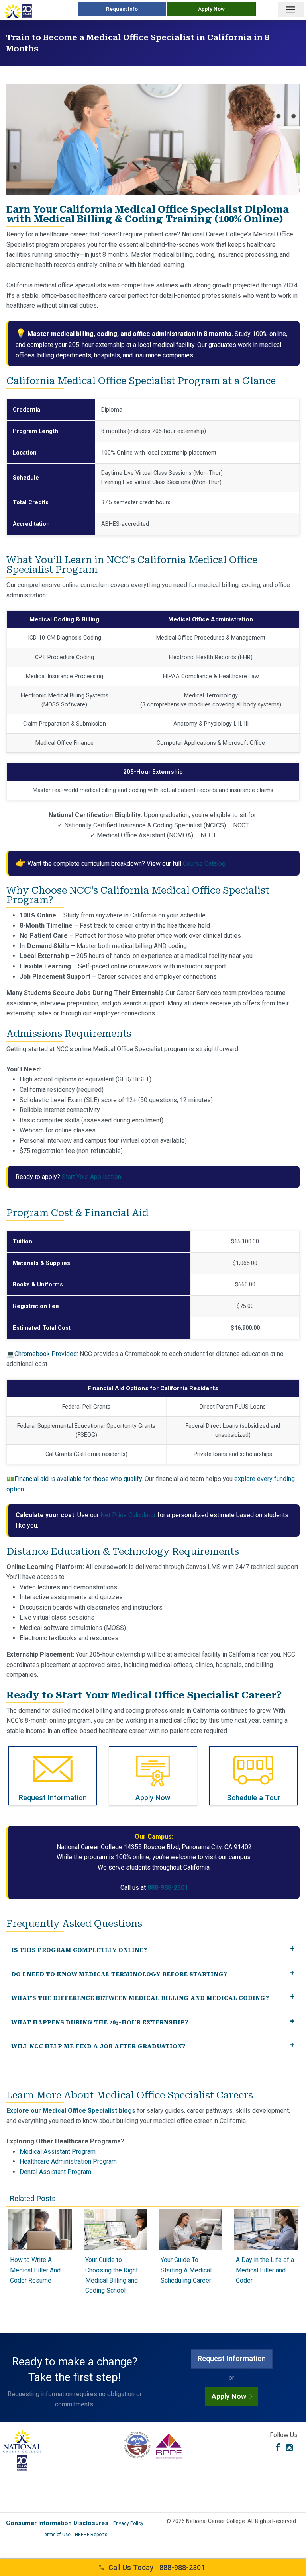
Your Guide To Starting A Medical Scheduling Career (186, 2270)
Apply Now (211, 9)
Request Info (122, 9)
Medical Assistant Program (58, 2152)
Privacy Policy (128, 2523)
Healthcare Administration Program (68, 2161)
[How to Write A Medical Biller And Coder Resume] (40, 2248)
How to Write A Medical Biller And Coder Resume (35, 2270)
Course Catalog (204, 864)
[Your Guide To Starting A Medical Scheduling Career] (191, 2248)
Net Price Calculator (128, 1515)
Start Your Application (91, 1177)
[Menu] (291, 10)
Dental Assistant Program (55, 2172)
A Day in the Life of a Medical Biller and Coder (265, 2270)
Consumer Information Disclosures (57, 2523)
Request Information (232, 2358)
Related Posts (33, 2198)
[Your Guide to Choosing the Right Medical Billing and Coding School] (115, 2248)
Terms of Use (56, 2535)
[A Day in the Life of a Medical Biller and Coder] (266, 2248)
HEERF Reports (91, 2535)
